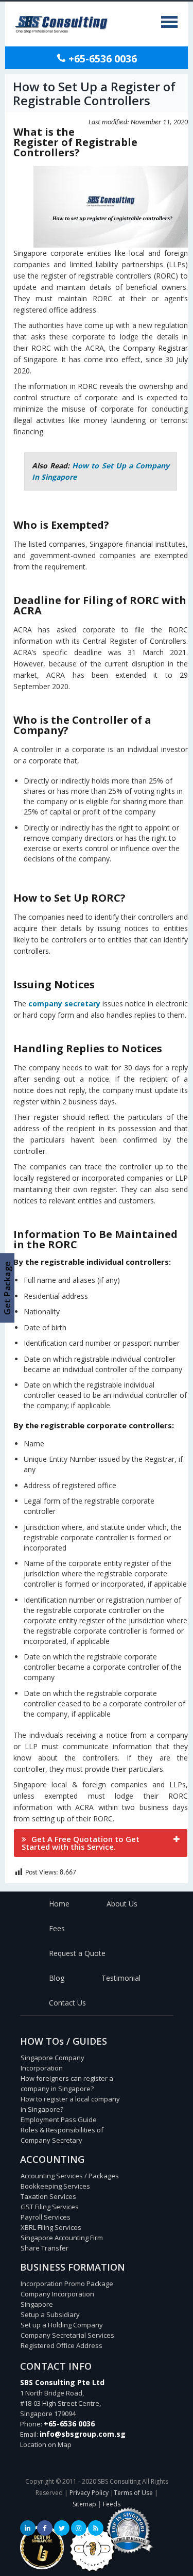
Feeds (112, 2504)
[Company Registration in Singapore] (42, 2567)
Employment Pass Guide (59, 2120)
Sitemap (84, 2504)
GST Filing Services (50, 2207)
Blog (57, 1978)
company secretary (64, 1004)
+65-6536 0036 (101, 59)
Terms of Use (133, 2493)
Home (59, 1904)
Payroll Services (46, 2217)
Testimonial (121, 1978)
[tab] (101, 1843)
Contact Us (67, 2003)
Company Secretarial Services (67, 2335)
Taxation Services (48, 2196)
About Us (122, 1904)
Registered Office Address (62, 2345)
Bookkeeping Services (55, 2186)
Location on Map (46, 2444)
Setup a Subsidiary (50, 2314)
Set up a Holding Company (62, 2325)
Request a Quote (77, 1953)
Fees (57, 1928)
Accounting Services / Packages (70, 2176)
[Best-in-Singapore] (92, 2569)
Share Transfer (45, 2248)
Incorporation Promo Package (67, 2284)
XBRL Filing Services (51, 2227)
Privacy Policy (89, 2493)
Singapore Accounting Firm (62, 2238)
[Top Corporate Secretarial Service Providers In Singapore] (128, 2554)
